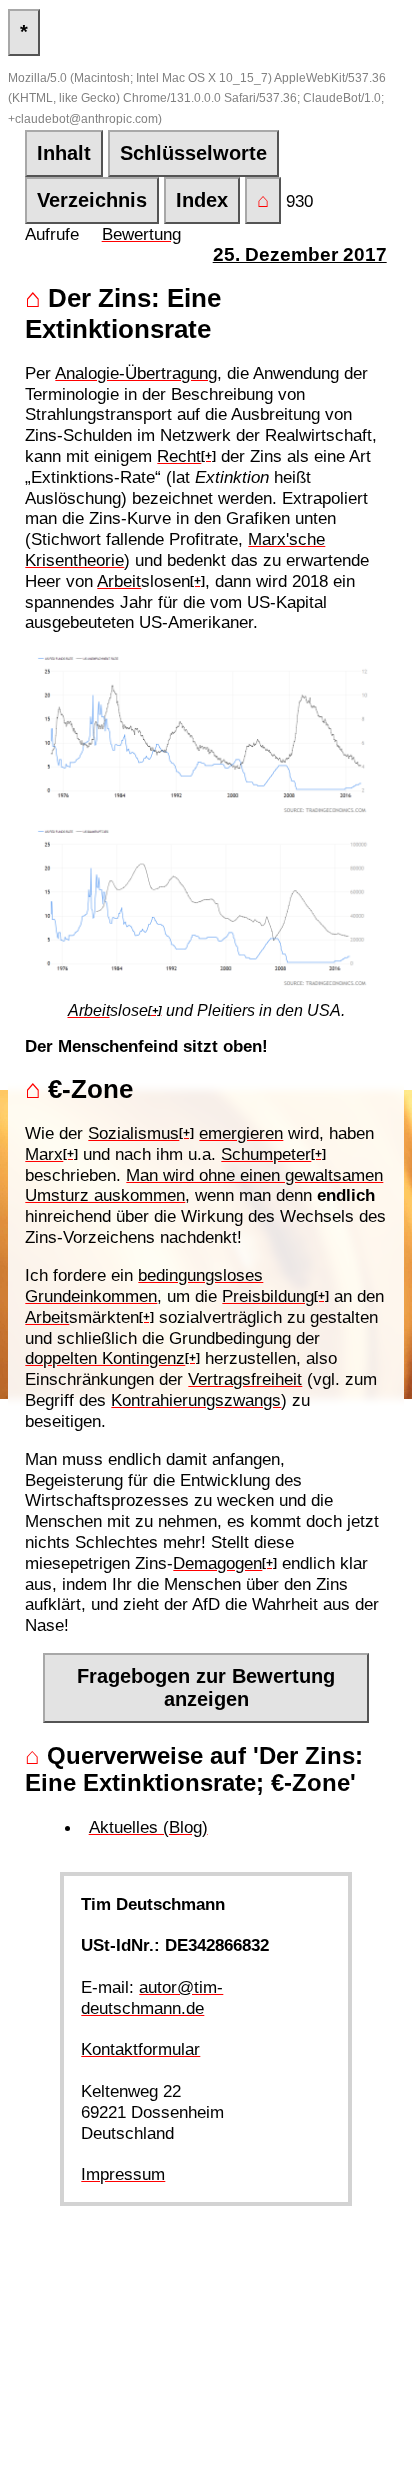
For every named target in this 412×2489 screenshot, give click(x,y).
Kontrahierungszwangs (196, 1400)
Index (202, 200)
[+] (208, 456)
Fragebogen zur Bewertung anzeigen (206, 1687)
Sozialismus (133, 1133)
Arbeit (119, 581)
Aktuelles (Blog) (148, 1827)
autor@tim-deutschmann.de (152, 1997)
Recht (179, 456)
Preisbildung (268, 1296)
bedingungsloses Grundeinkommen (144, 1285)
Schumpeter (266, 1154)
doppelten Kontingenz (105, 1358)
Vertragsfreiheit (245, 1379)
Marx (44, 1154)
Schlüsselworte (193, 153)
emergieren (241, 1133)
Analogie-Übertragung (136, 373)
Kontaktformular (140, 2049)
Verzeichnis (92, 200)
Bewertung (141, 234)
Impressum (123, 2174)
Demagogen (217, 1563)
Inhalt (64, 153)
